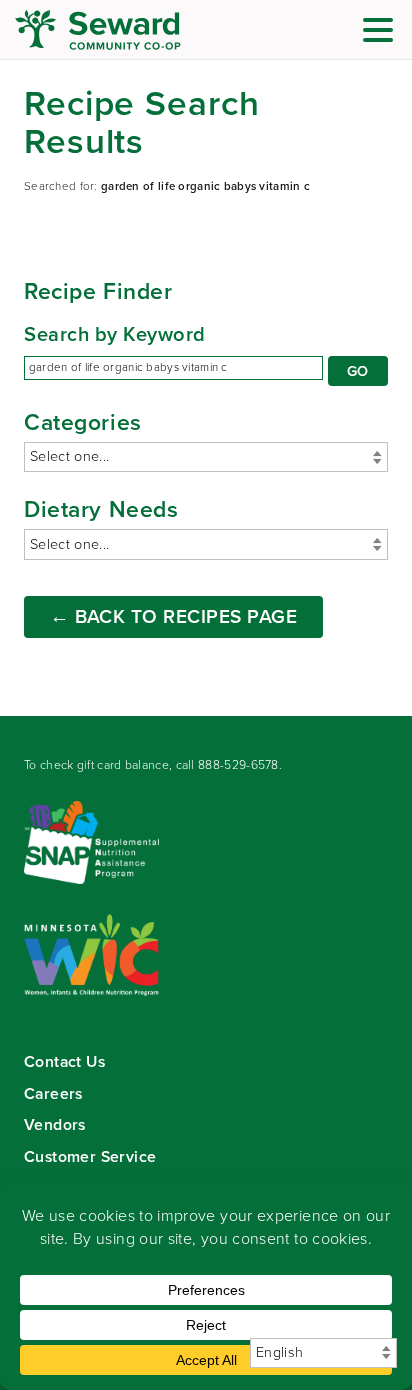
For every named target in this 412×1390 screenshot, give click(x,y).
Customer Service (90, 1156)
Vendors (55, 1124)
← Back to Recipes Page (174, 616)
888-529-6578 (238, 765)
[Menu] (383, 33)
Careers (53, 1093)
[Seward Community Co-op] (135, 30)
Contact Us (64, 1061)
